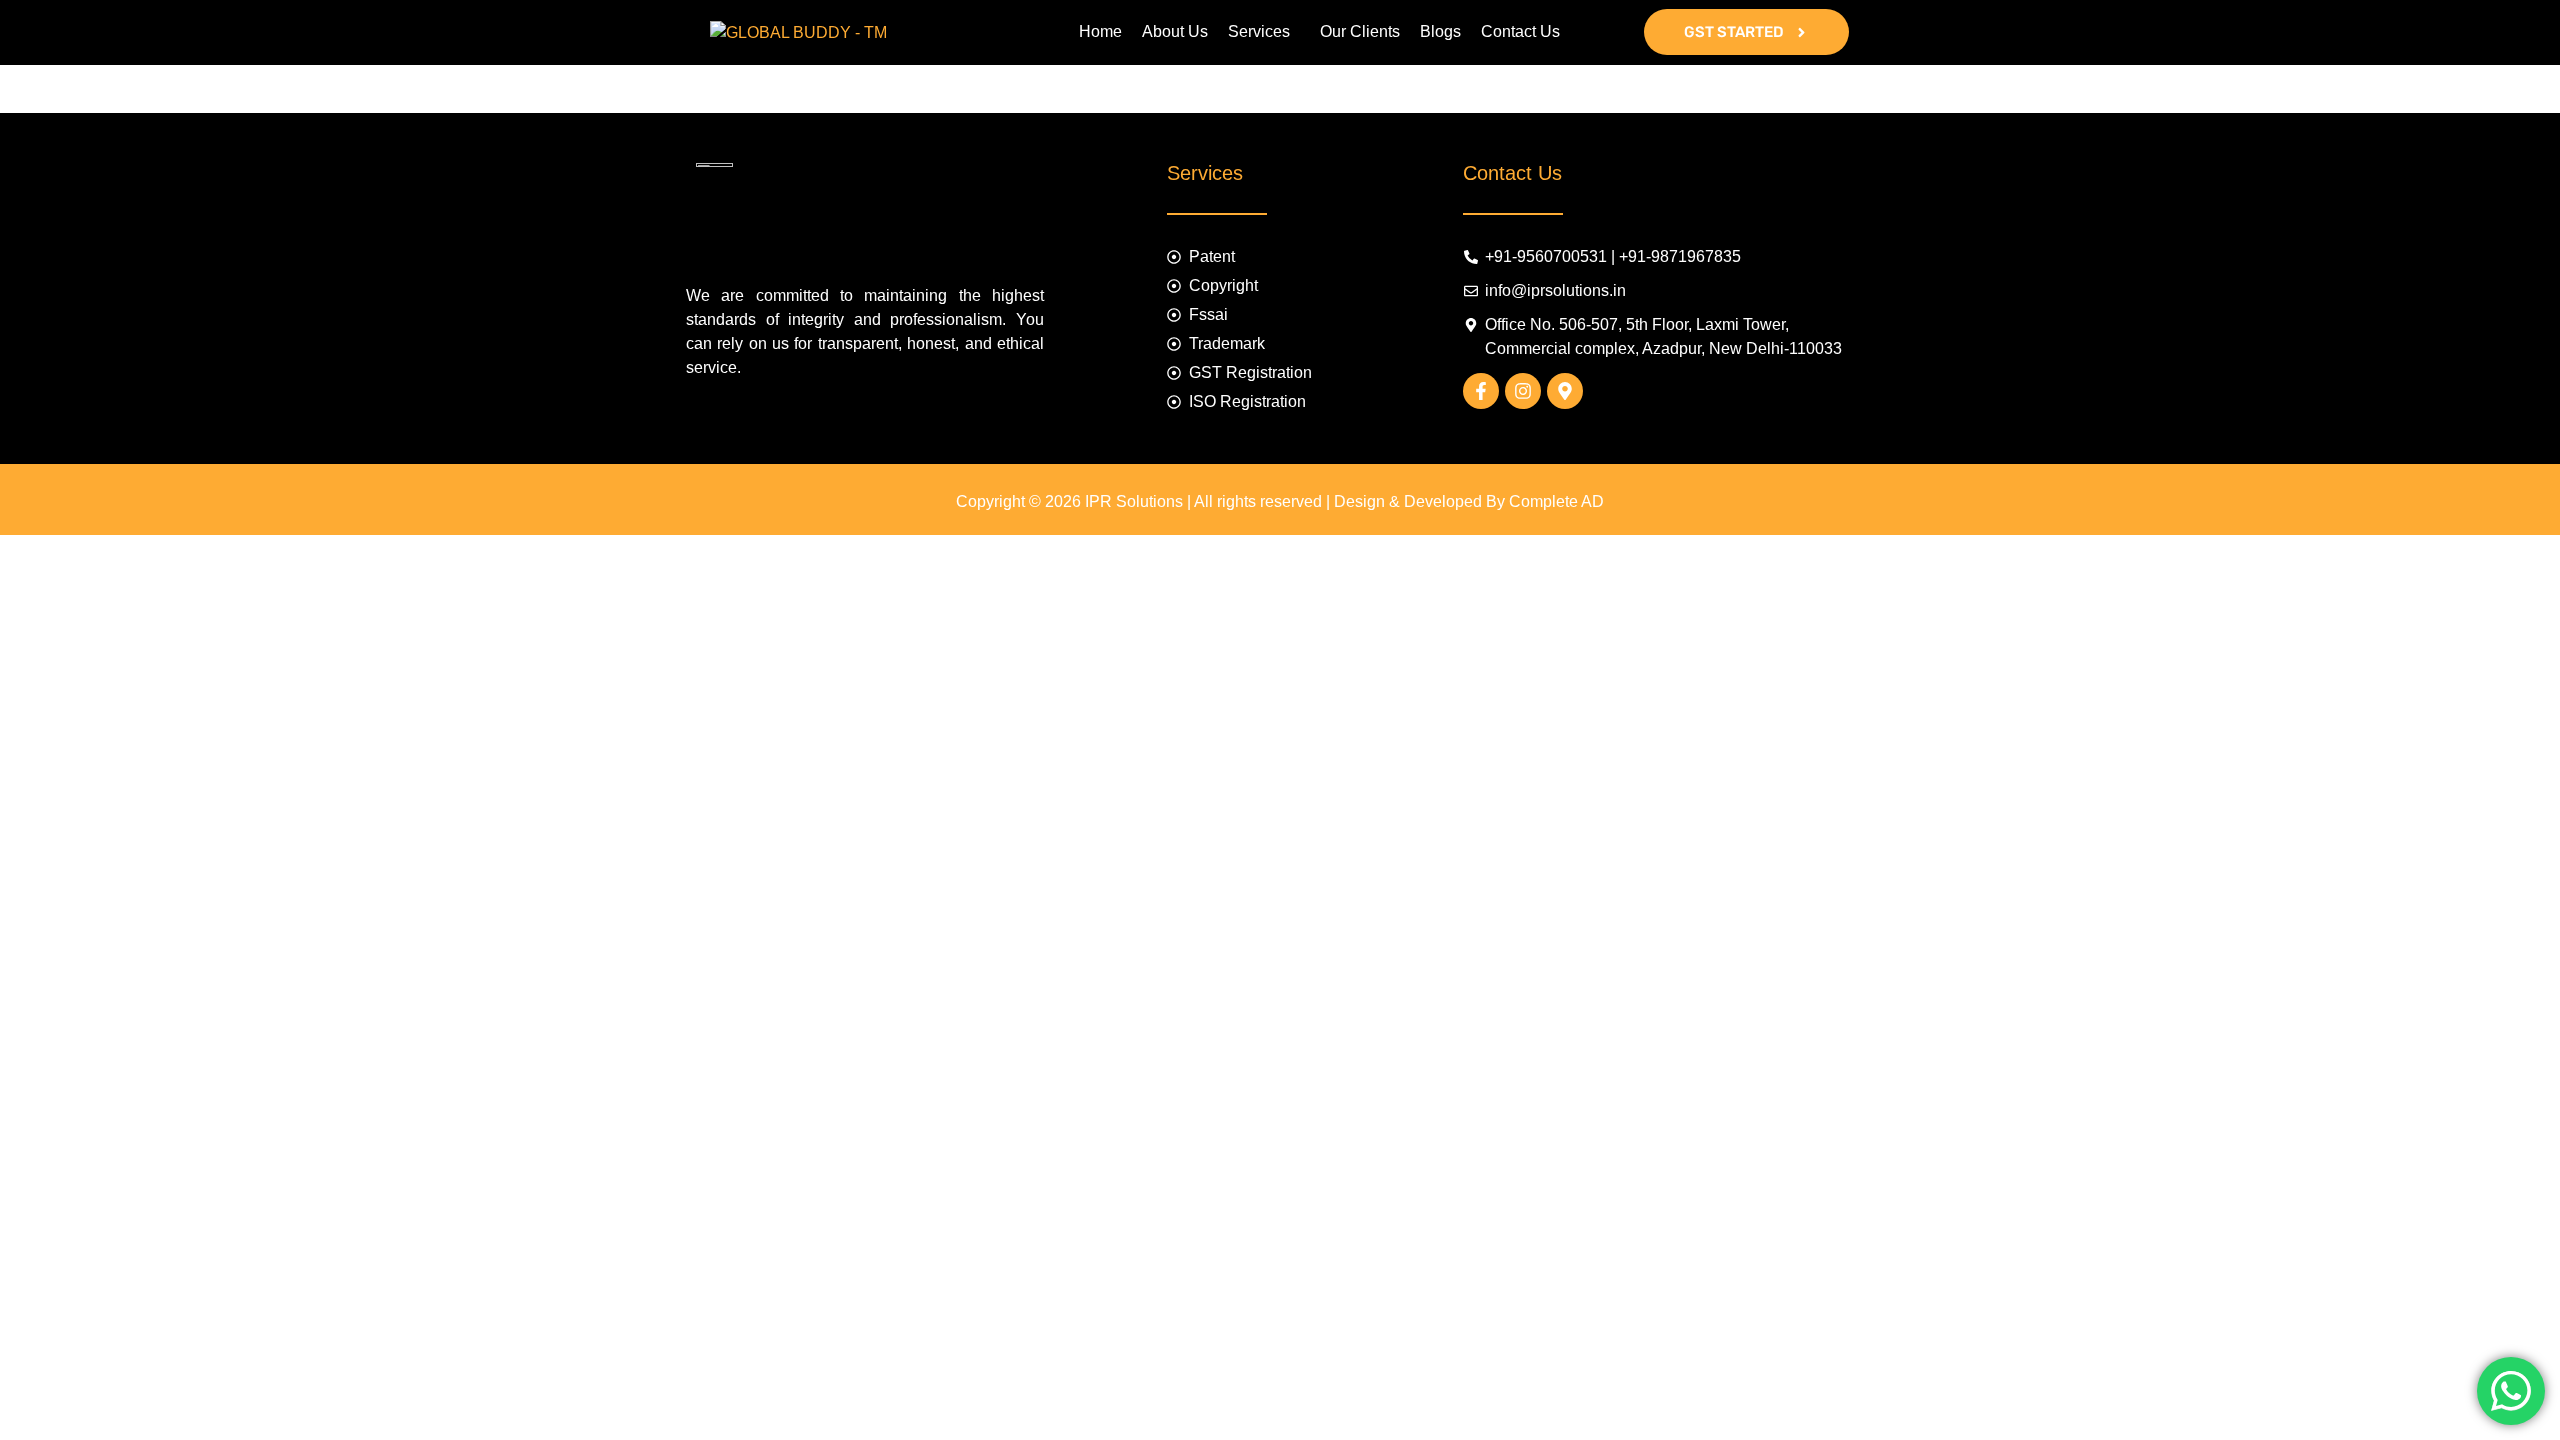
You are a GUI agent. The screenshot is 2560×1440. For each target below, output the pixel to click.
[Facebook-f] (1481, 391)
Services (1259, 31)
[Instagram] (1523, 391)
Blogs (1440, 31)
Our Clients (1360, 31)
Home (1100, 31)
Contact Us (1520, 31)
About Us (1175, 31)
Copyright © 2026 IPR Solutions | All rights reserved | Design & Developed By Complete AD (1280, 501)
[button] (1264, 32)
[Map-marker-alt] (1565, 391)
